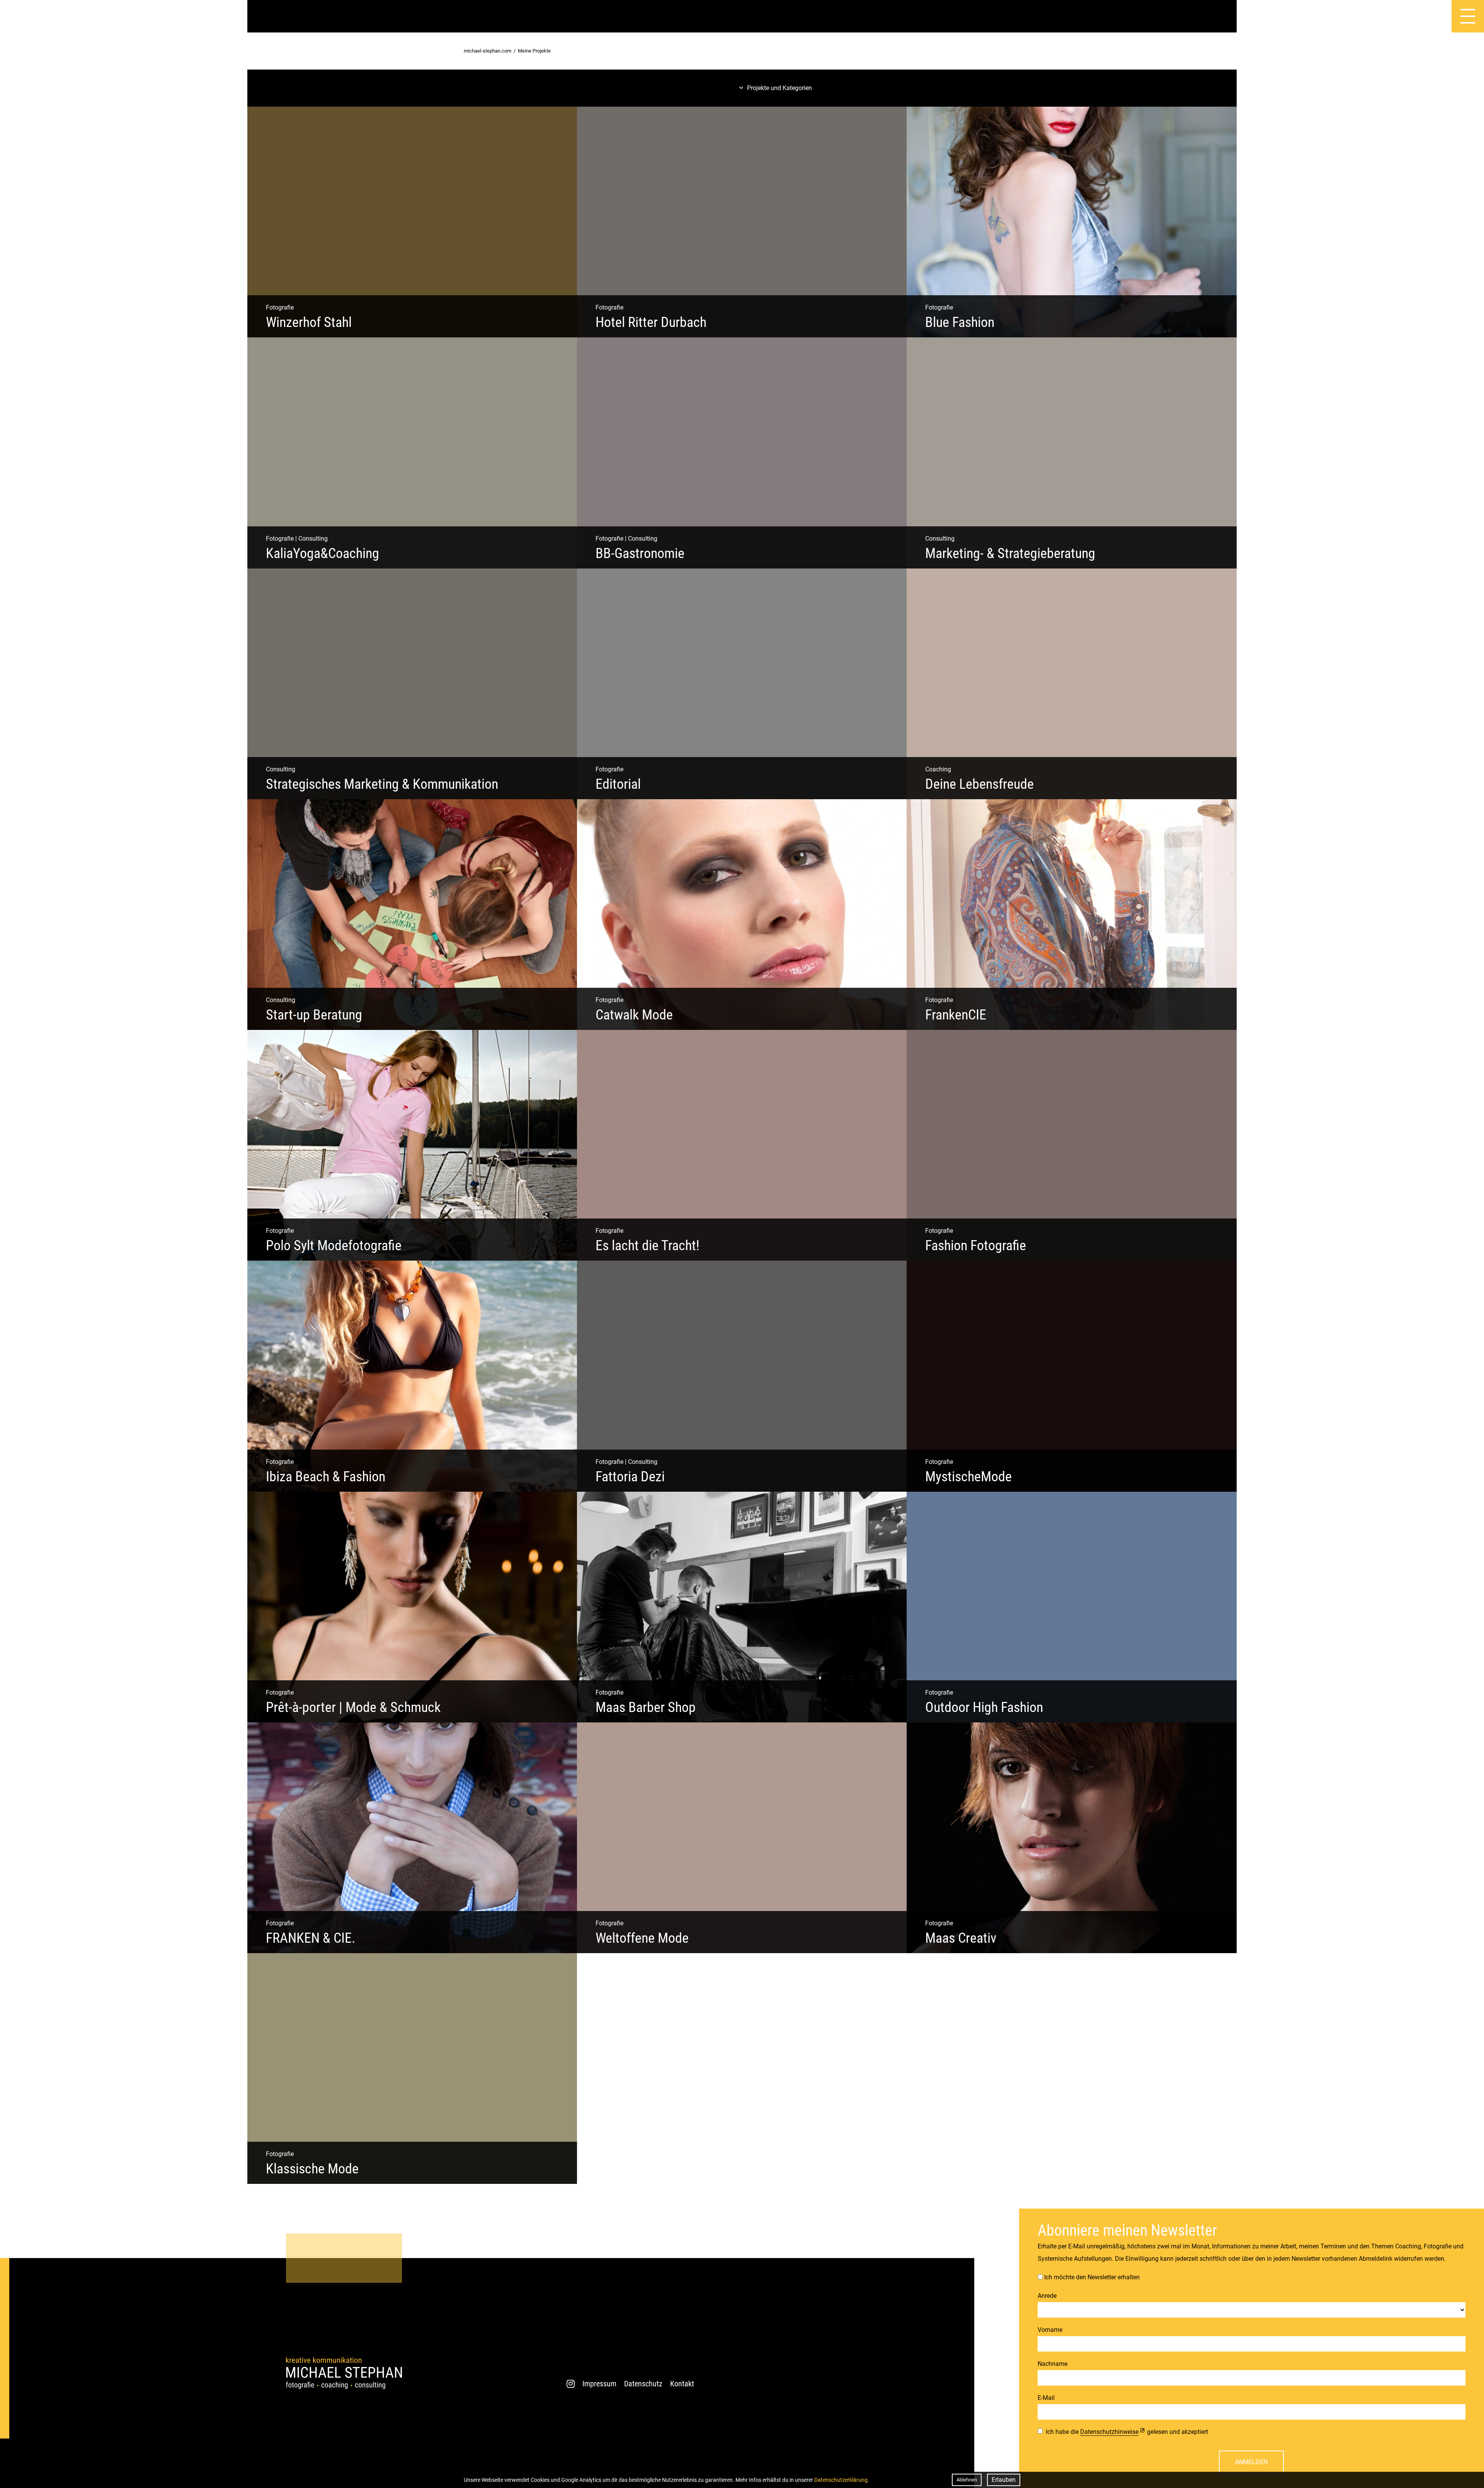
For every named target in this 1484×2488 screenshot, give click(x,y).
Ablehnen (967, 2480)
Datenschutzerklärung (841, 2480)
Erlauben (1004, 2480)
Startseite (16, 16)
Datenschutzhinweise (1109, 2432)
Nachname (1053, 2364)
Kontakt (682, 2384)
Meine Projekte (534, 51)
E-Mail (1046, 2398)
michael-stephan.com (488, 51)
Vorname (1050, 2330)
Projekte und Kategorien (779, 88)
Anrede (1047, 2296)
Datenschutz (643, 2384)
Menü (1425, 16)
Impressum (599, 2384)
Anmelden (1251, 2462)
